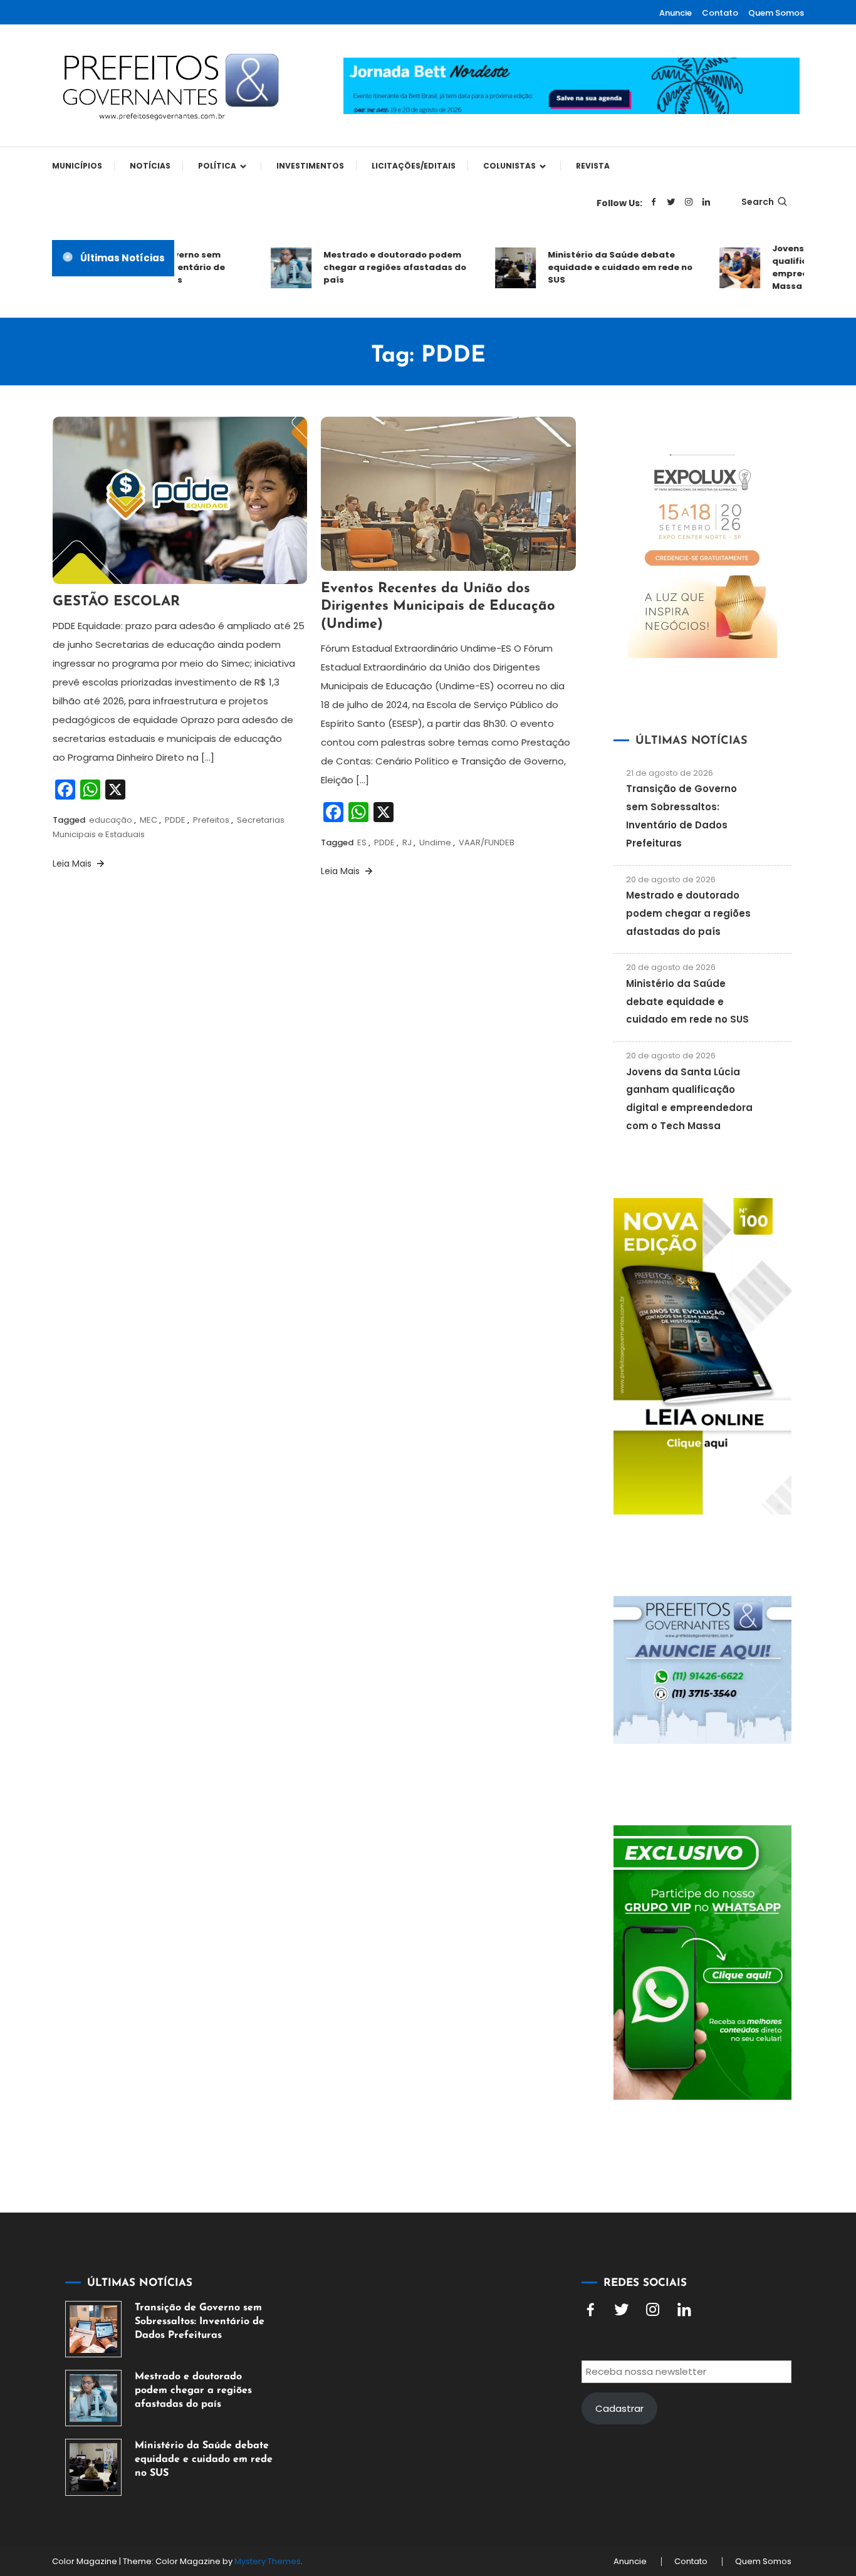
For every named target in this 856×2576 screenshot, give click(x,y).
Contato (720, 13)
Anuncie (676, 13)
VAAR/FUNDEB (487, 842)
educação (111, 820)
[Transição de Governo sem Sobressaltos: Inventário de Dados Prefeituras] (93, 2329)
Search (758, 202)
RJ (407, 842)
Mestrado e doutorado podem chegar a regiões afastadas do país (373, 267)
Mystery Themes (268, 2561)
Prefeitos (211, 820)
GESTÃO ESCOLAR (116, 602)
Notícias (150, 166)
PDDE (175, 820)
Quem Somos (776, 13)
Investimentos (310, 166)
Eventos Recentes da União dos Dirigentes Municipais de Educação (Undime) (438, 607)
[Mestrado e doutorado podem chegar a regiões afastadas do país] (93, 2398)
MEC (149, 820)
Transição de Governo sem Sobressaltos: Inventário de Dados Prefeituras (200, 2322)
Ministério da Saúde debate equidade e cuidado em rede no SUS (599, 267)
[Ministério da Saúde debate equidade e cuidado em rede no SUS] (93, 2467)
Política (217, 166)
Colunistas (509, 166)
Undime (435, 842)
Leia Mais (73, 863)
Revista (593, 166)
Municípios (77, 166)
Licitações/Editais (414, 166)
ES (362, 842)
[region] (693, 2470)
